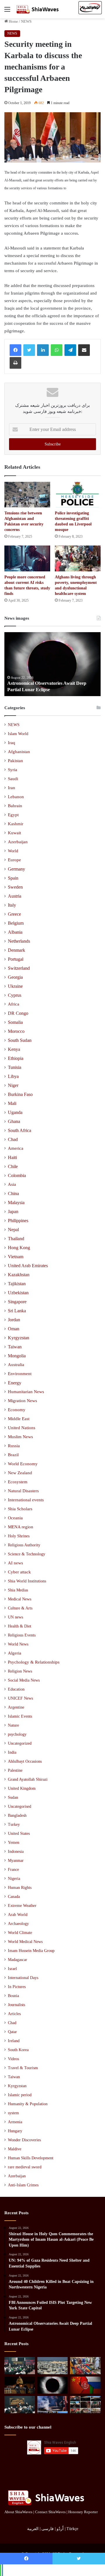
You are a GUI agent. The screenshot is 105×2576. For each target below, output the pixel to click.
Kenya (14, 1049)
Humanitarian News (26, 1392)
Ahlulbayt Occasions (25, 1761)
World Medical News (25, 1942)
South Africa (20, 1130)
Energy (15, 1383)
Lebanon (16, 797)
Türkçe (72, 2529)
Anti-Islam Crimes (23, 2185)
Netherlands (19, 941)
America (16, 1148)
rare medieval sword (25, 2167)
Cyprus (15, 995)
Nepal (13, 1230)
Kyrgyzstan (19, 1338)
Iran (12, 788)
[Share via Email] (84, 350)
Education (16, 1689)
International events (26, 1500)
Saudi (13, 779)
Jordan (14, 1320)
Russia (14, 1446)
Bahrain (15, 806)
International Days (23, 1978)
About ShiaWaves (18, 2512)
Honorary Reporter (83, 2512)
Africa (14, 1004)
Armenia (15, 2122)
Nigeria (14, 1879)
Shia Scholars (20, 1509)
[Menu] (7, 11)
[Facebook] (15, 350)
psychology (17, 1734)
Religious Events (22, 1635)
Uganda (15, 1112)
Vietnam (16, 1257)
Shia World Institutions (27, 1581)
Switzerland (19, 968)
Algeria (15, 1653)
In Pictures (17, 1987)
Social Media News (24, 1680)
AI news (15, 1563)
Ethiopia (16, 1058)
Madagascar (17, 1960)
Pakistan (15, 761)
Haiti (12, 1157)
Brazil (13, 1455)
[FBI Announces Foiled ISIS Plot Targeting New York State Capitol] (20, 2385)
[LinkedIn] (43, 350)
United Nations (22, 1428)
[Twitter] (29, 350)
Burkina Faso (20, 1094)
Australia (16, 1365)
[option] (52, 664)
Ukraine (15, 986)
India (12, 1752)
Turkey (14, 1824)
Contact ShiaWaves (50, 2512)
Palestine (15, 1770)
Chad (13, 1139)
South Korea (18, 2050)
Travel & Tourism (23, 2068)
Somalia (15, 1022)
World (13, 851)
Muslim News (20, 1437)
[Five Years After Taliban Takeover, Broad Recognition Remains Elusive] (85, 2385)
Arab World (18, 1915)
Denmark (16, 950)
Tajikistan (17, 1284)
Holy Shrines (19, 1536)
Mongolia (17, 1356)
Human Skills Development (31, 2158)
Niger (13, 1085)
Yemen (14, 1843)
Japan (13, 1212)
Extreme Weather (22, 1906)
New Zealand (20, 1473)
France (13, 1870)
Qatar (12, 2032)
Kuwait (14, 833)
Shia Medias (18, 1590)
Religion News (20, 1671)
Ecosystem (18, 1482)
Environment (20, 1374)
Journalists (16, 2005)
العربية (33, 2529)
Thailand (16, 1239)
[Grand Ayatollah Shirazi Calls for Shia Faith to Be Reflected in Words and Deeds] (20, 2405)
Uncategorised (20, 1806)
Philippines (18, 1221)
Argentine (16, 1707)
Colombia (17, 1175)
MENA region (21, 1527)
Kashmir (16, 824)
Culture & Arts (20, 1608)
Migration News (22, 1401)
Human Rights (20, 1888)
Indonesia (16, 1852)
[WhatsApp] (57, 350)
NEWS (26, 21)
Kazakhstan (19, 1275)
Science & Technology (27, 1554)
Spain (13, 878)
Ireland (14, 2041)
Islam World (18, 734)
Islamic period (20, 2095)
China (13, 1193)
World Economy (23, 1464)
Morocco (16, 1031)
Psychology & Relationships (34, 1662)
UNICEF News (20, 1698)
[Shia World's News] (38, 9)
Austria (15, 896)
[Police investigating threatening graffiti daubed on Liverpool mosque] (78, 495)
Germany (16, 869)
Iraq (12, 743)
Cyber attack (19, 1572)
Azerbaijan (18, 842)
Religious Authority (24, 1545)
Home (13, 21)
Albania (15, 932)
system (13, 2113)
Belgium (16, 923)
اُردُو (60, 2529)
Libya (13, 1076)
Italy (12, 905)
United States (19, 1833)
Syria (13, 770)
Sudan (13, 1797)
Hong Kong (19, 1248)
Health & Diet (20, 1626)
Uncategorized (20, 1743)
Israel (12, 1969)
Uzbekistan (18, 1293)
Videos (13, 2059)
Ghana (14, 1121)
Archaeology (18, 1924)
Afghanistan (19, 752)
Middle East (19, 1419)
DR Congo (18, 1013)
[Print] (15, 363)
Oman (14, 1329)
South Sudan (20, 1040)
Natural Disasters (23, 1491)
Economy (17, 1410)
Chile (13, 1166)
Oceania (15, 1518)
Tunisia (15, 1067)
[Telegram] (70, 350)
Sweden (15, 887)
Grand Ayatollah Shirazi (28, 1779)
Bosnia (13, 1996)
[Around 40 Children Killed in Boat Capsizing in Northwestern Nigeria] (85, 2366)
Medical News (20, 1599)
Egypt (13, 815)
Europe (14, 860)
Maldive (15, 2149)
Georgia (15, 977)
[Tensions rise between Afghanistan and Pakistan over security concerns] (27, 495)
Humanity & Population (28, 2104)
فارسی (48, 2529)
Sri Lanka (17, 1311)
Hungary (15, 2131)
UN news (15, 1617)
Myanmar (16, 1861)
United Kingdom (22, 1788)
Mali (12, 1103)
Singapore (17, 1302)
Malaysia (16, 1203)
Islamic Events (20, 1716)
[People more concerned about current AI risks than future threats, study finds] (27, 558)
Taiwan (15, 1347)
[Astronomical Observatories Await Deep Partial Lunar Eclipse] (53, 2385)
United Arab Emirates (28, 1266)
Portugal (16, 959)
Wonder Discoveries (24, 2140)
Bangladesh (17, 1815)
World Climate (20, 1933)
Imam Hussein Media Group (31, 1951)
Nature (13, 1725)
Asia (12, 1184)
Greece (14, 914)
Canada (14, 1897)
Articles (14, 2014)
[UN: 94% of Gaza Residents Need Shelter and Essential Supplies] (53, 2366)
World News (18, 1644)
